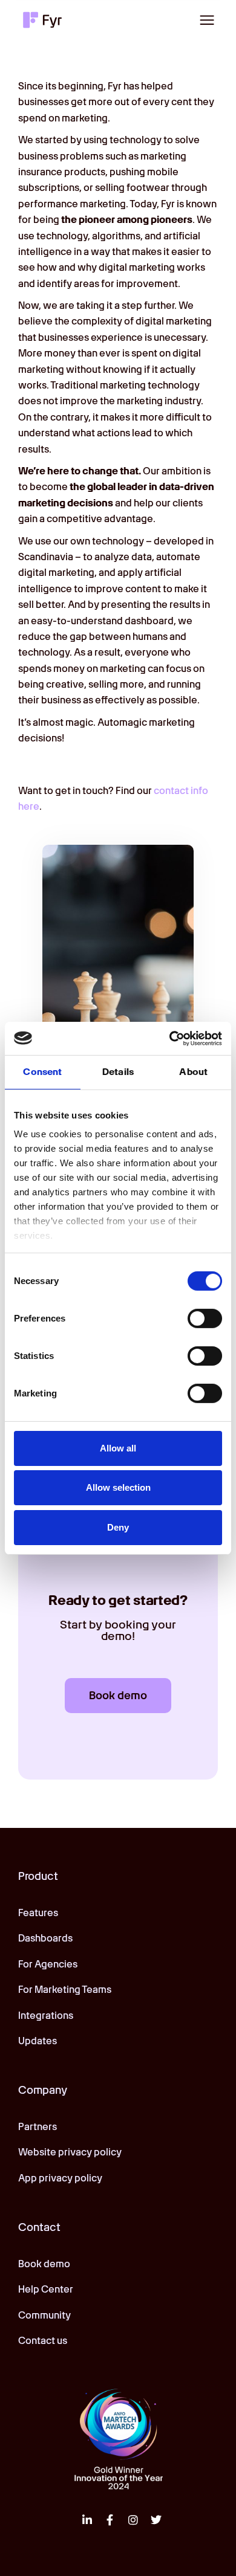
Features (38, 1913)
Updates (38, 2041)
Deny (118, 1527)
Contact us (43, 2341)
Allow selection (118, 1487)
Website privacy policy (70, 2152)
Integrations (46, 2016)
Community (44, 2315)
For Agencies (48, 1964)
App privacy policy (60, 2178)
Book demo (44, 2264)
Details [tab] (118, 1072)
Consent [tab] (42, 1072)
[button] (207, 20)
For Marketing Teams (65, 1990)
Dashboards (45, 1938)
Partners (38, 2127)
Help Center (46, 2289)
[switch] (205, 1319)
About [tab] (193, 1072)
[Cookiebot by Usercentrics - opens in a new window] (170, 1038)
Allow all (118, 1448)
